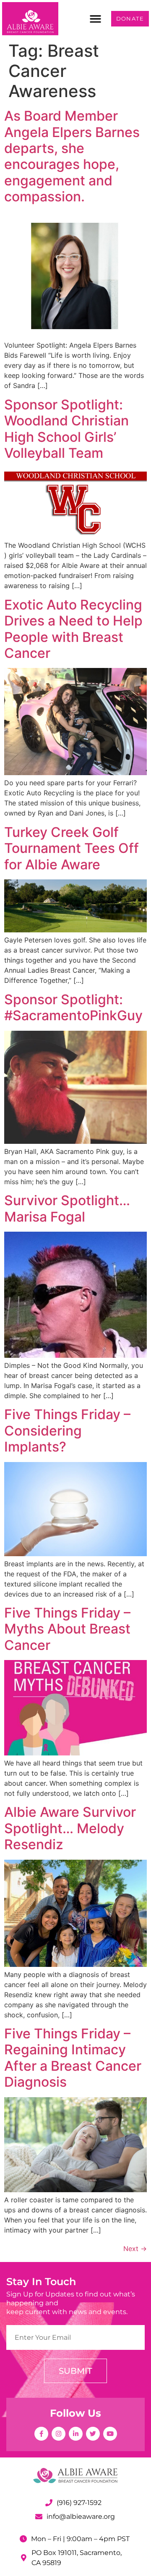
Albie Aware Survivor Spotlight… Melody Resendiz (70, 1828)
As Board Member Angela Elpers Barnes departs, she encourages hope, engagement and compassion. (72, 156)
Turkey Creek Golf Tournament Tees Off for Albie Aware (72, 848)
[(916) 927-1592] (49, 2503)
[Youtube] (110, 2434)
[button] (96, 19)
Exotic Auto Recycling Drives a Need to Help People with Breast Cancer (73, 629)
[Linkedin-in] (76, 2434)
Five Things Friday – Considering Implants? (67, 1431)
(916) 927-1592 (79, 2503)
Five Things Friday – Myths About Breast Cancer (67, 1629)
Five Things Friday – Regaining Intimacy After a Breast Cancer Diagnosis (73, 2058)
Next (135, 2249)
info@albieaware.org (81, 2517)
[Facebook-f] (41, 2434)
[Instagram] (59, 2434)
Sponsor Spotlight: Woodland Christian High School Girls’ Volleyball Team (66, 429)
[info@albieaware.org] (39, 2517)
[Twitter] (93, 2434)
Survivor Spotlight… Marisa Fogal (67, 1208)
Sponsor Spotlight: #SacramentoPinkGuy (73, 1007)
